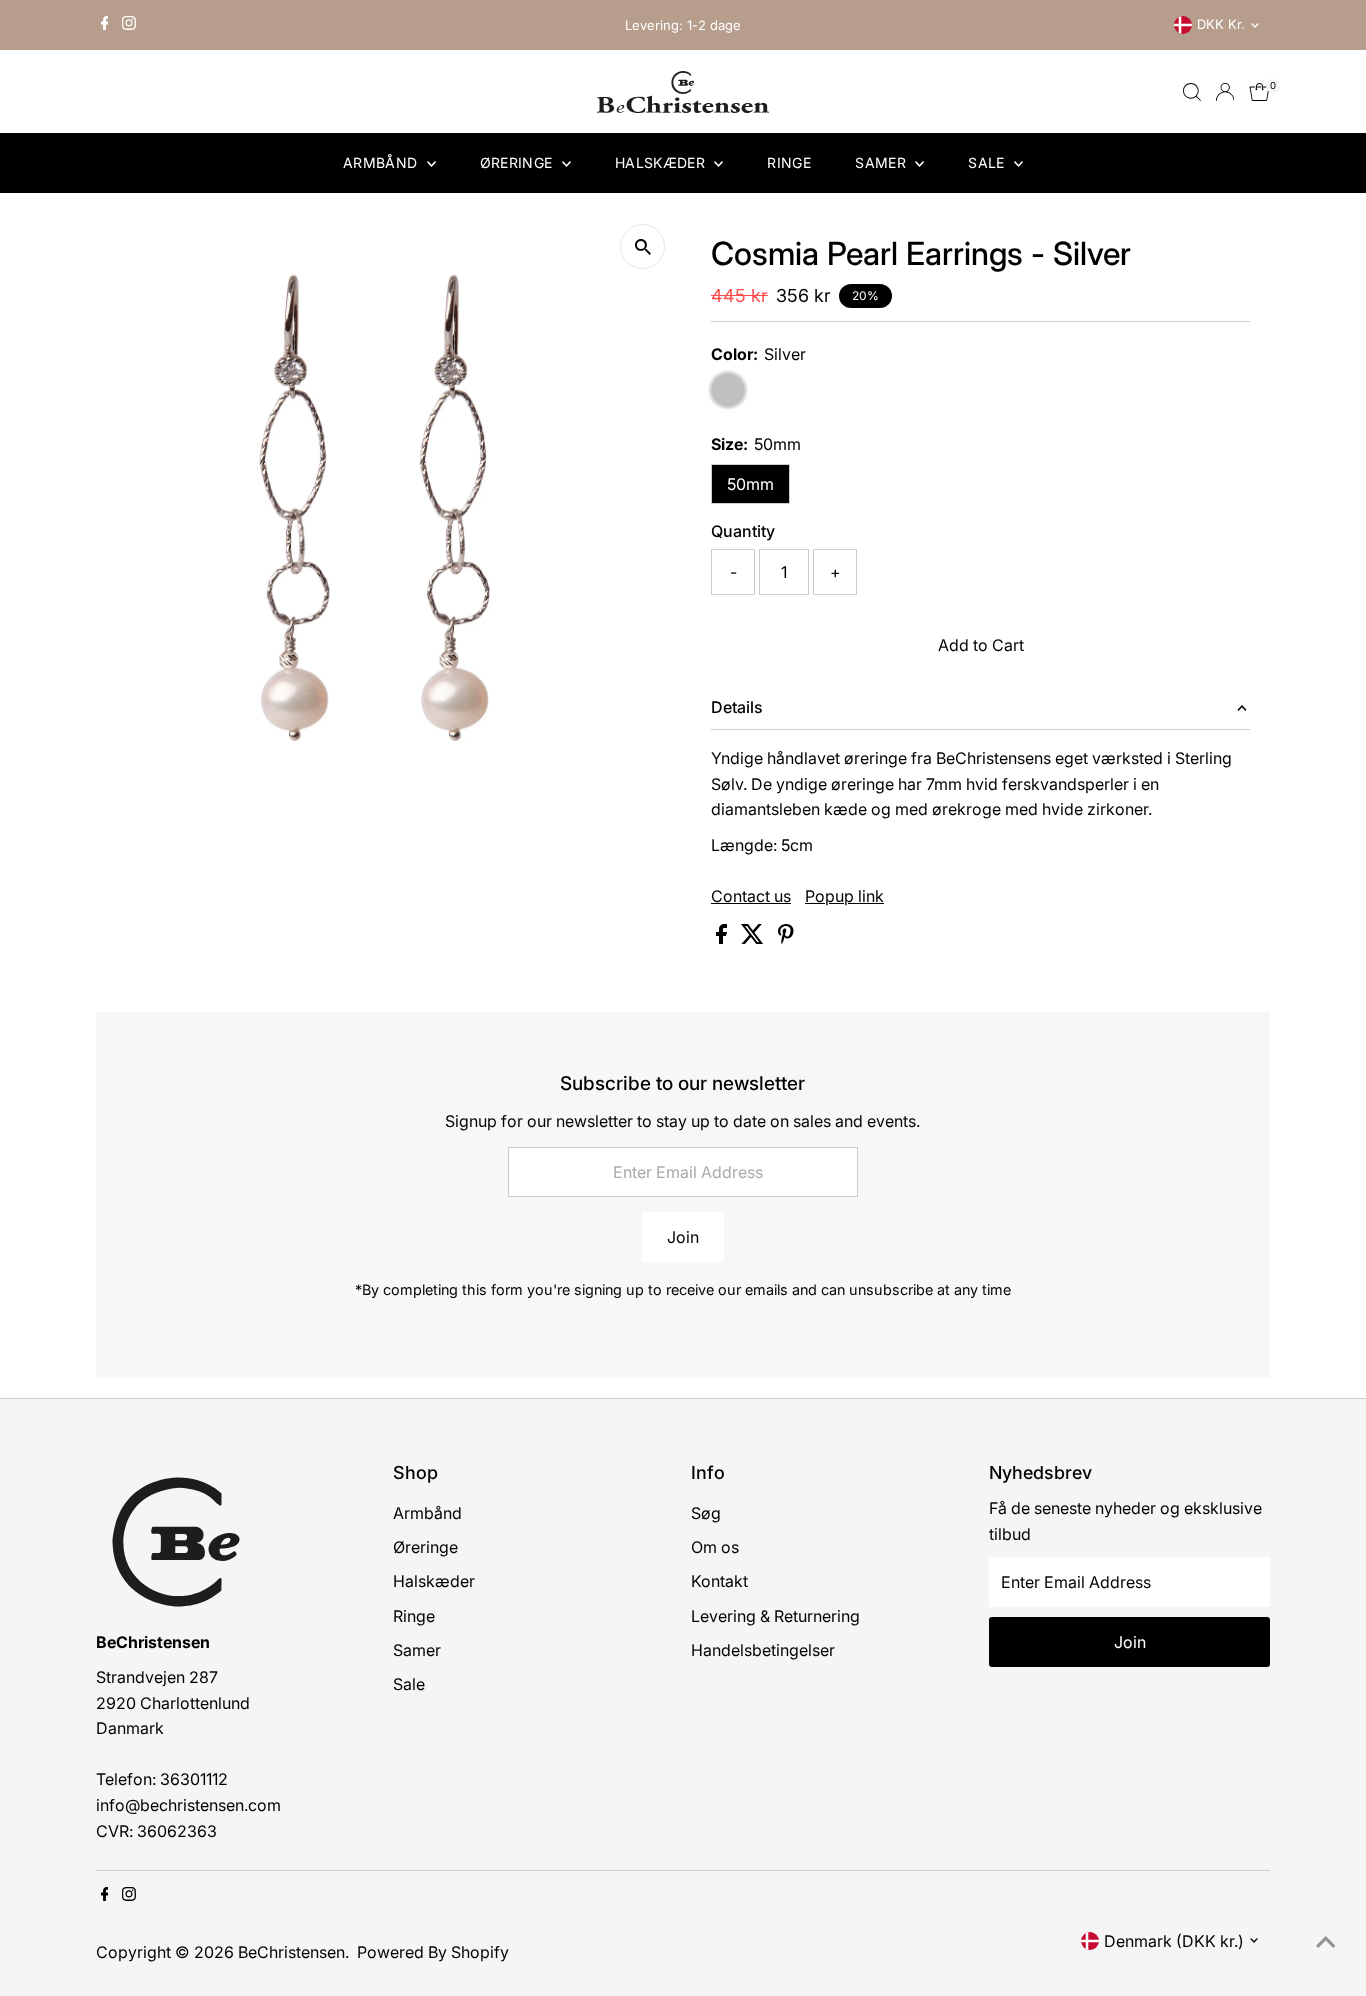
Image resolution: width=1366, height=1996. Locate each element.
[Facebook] (105, 25)
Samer (882, 162)
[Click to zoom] (642, 246)
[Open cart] (1259, 92)
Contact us (751, 896)
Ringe (789, 162)
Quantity (743, 531)
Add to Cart (981, 645)
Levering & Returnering (775, 1616)
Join (683, 1237)
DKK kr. (1221, 24)
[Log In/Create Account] (1225, 92)
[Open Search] (1192, 92)
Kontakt (719, 1581)
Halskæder (662, 162)
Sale (988, 162)
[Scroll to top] (1326, 1941)
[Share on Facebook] (723, 938)
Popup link (844, 896)
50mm (750, 484)
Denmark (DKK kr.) (1174, 1941)
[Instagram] (129, 25)
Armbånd (382, 162)
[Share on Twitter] (754, 938)
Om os (715, 1547)
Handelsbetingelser (763, 1650)
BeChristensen (291, 1952)
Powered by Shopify (433, 1952)
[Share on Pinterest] (786, 938)
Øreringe (518, 162)
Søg (706, 1513)
